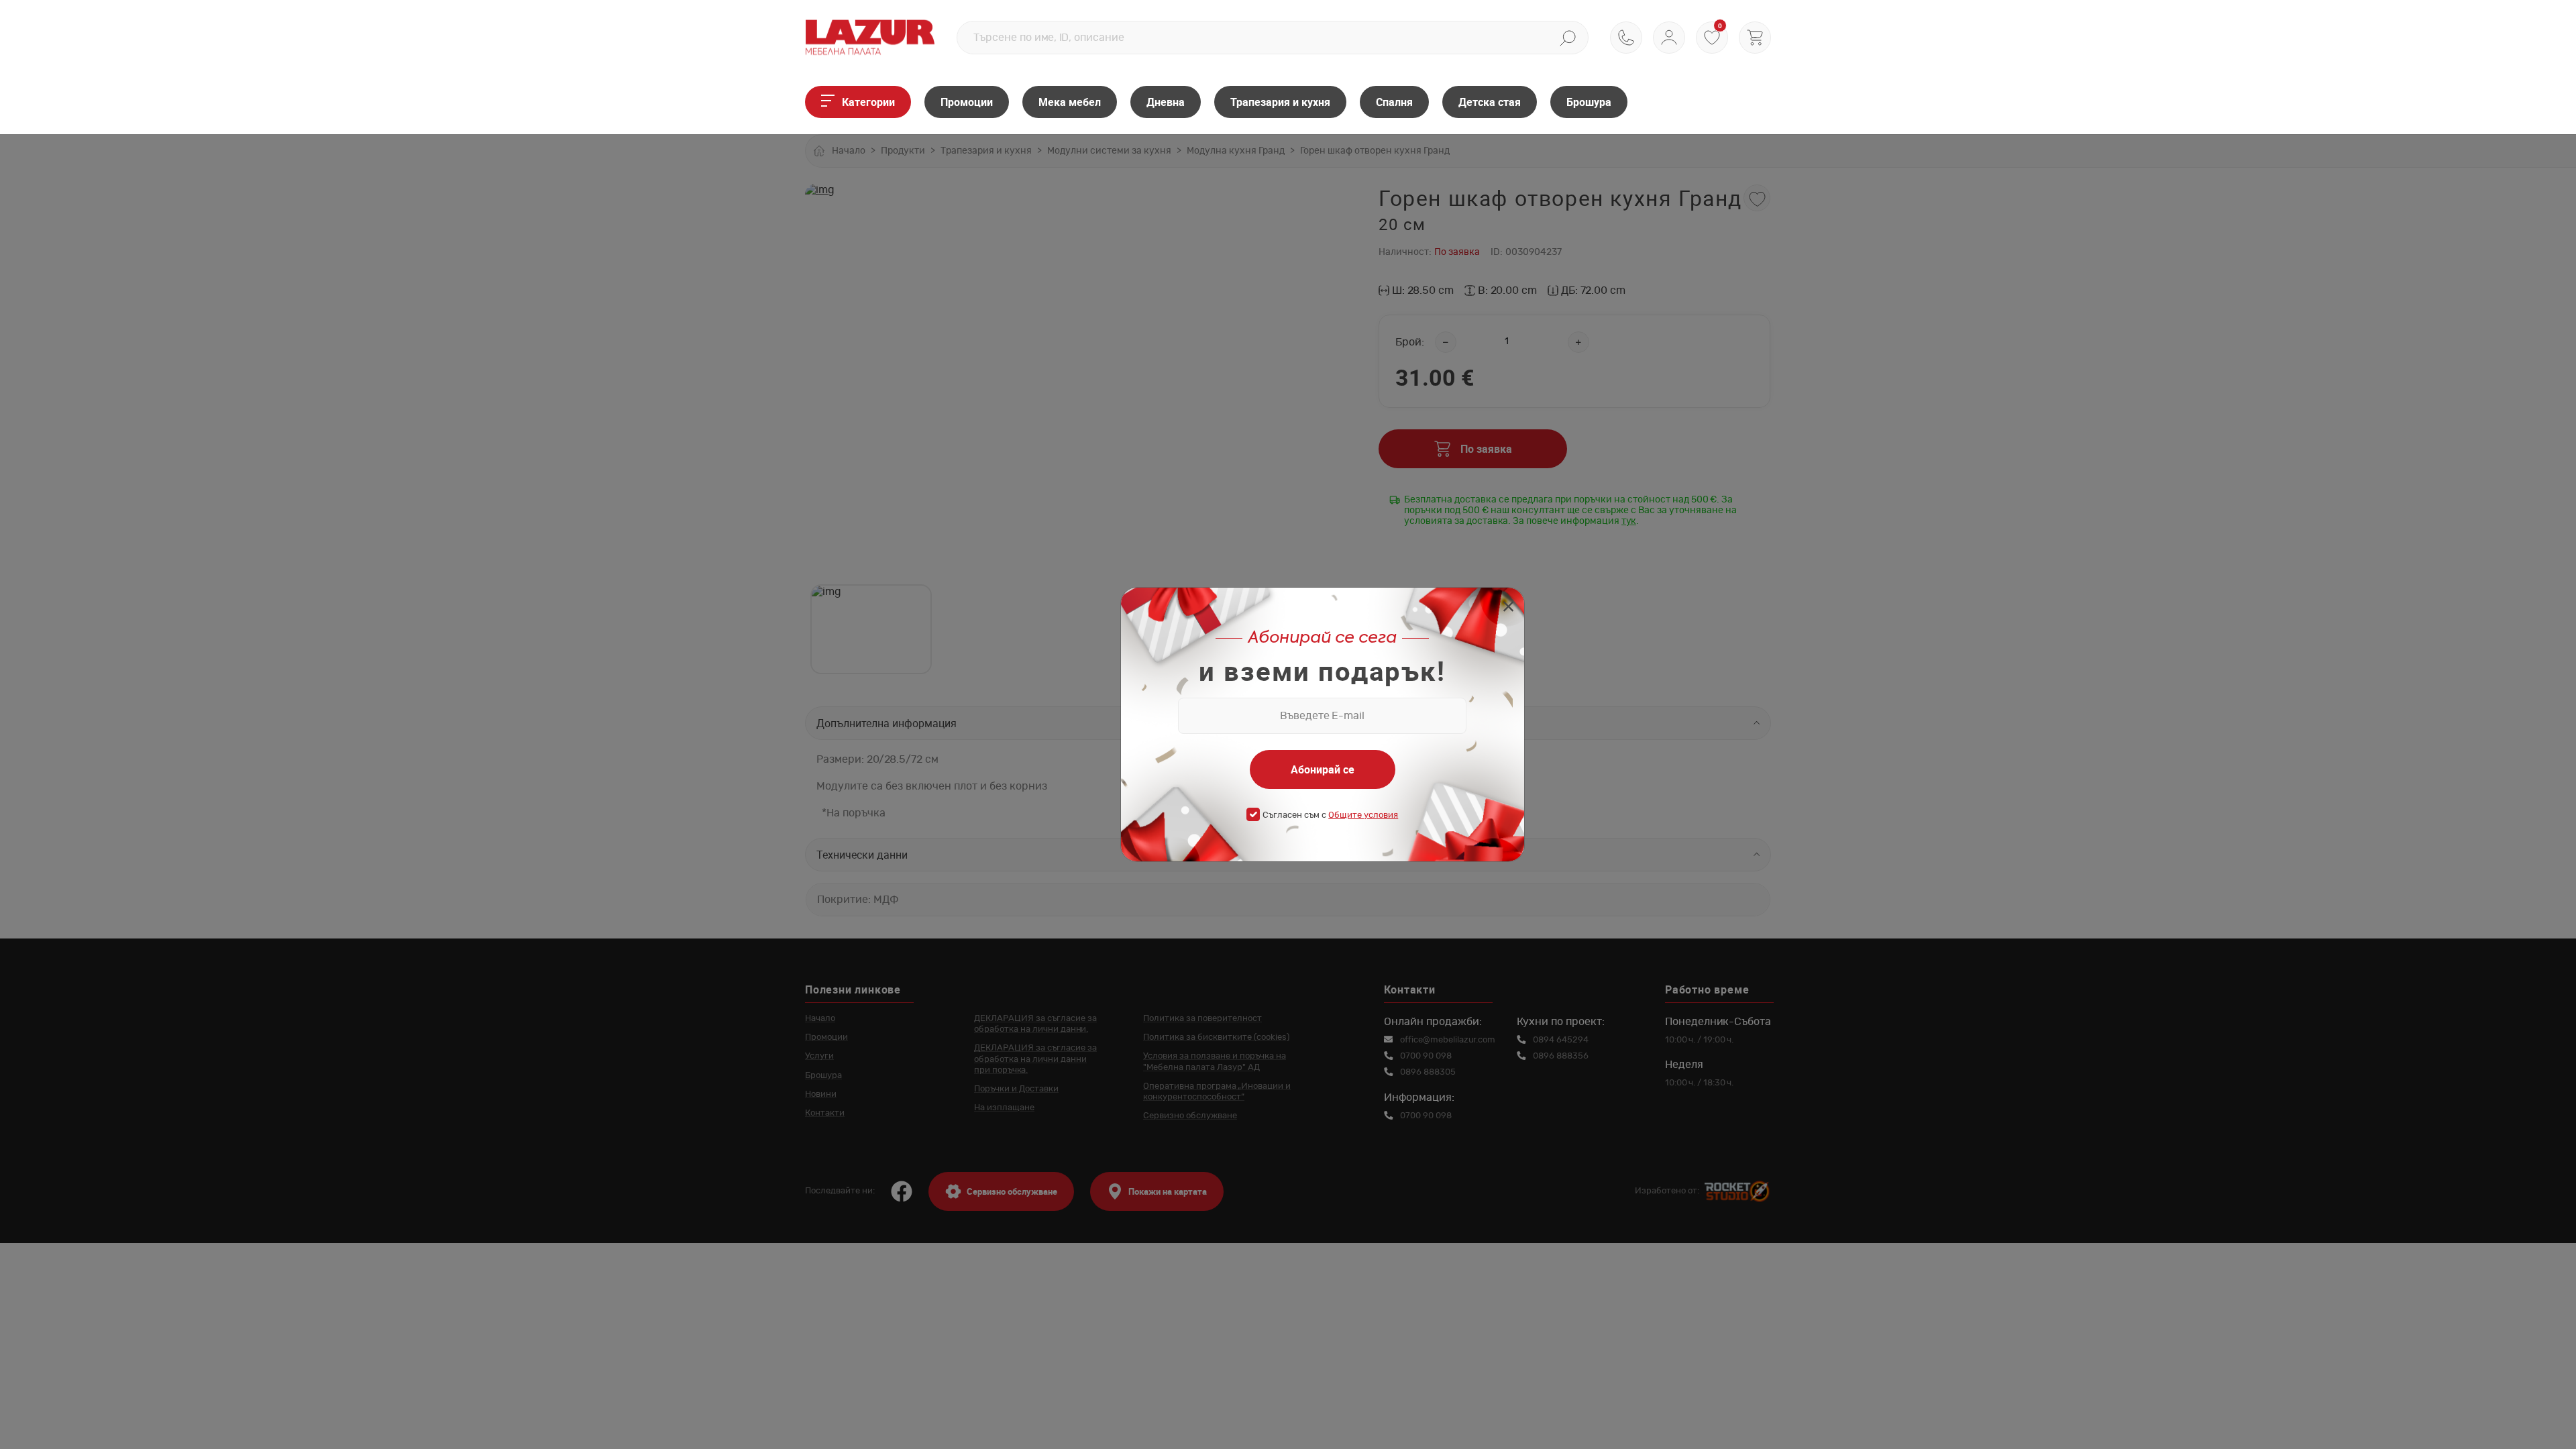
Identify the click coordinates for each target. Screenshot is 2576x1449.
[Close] (1508, 608)
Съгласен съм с (1330, 815)
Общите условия (1363, 815)
